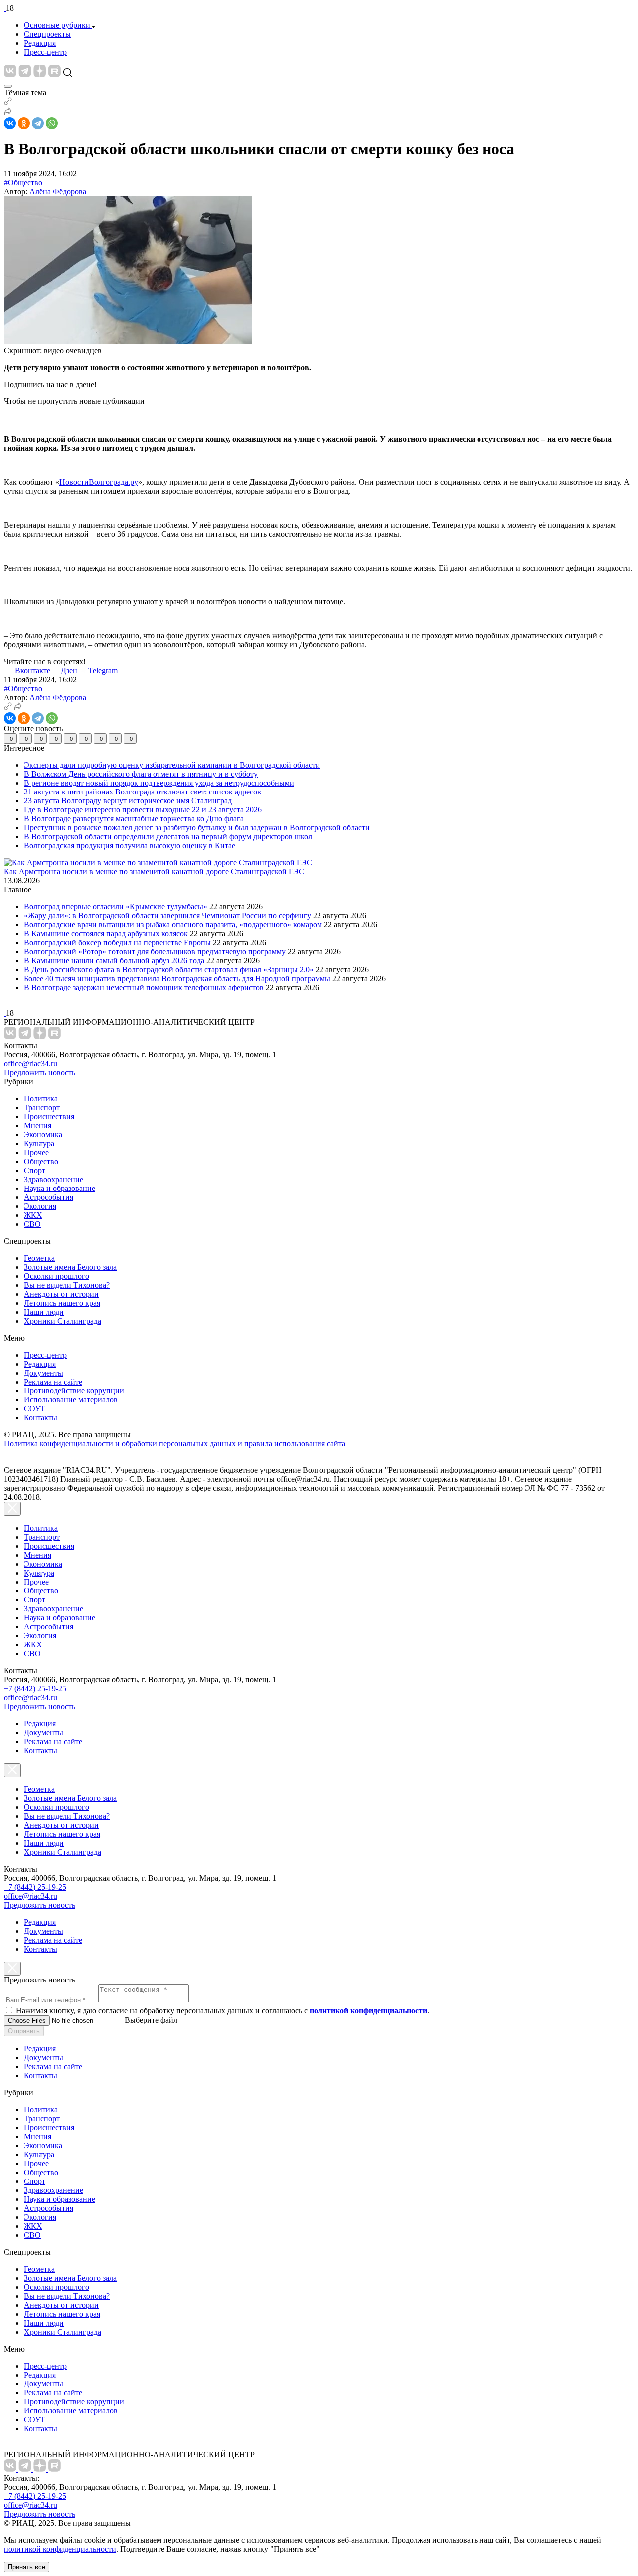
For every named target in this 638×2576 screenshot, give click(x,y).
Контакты (41, 1418)
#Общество (23, 182)
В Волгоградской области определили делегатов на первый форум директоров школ (168, 837)
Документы (44, 1373)
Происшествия (49, 1116)
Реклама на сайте (53, 1382)
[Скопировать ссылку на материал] (8, 102)
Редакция (40, 43)
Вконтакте (34, 671)
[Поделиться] (8, 112)
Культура (39, 1143)
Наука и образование (60, 1188)
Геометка (39, 1258)
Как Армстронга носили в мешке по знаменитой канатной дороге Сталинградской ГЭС (154, 872)
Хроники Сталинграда (63, 1321)
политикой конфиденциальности (60, 2549)
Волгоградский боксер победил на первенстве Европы (117, 942)
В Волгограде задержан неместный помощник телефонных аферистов (145, 987)
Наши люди (44, 1312)
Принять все (27, 2567)
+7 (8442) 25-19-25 (35, 1688)
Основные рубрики (57, 25)
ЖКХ (33, 1215)
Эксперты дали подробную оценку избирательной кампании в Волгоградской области (172, 765)
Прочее (36, 1152)
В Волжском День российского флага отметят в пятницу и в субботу (141, 774)
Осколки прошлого (57, 1276)
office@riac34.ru (31, 1064)
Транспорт (42, 1107)
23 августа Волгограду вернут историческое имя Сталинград (128, 801)
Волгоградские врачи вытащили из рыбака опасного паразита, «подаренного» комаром (173, 924)
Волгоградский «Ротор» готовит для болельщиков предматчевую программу (155, 951)
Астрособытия (49, 1197)
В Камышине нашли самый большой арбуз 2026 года (114, 960)
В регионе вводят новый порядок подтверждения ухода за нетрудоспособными (159, 783)
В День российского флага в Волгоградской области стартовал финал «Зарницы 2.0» (169, 969)
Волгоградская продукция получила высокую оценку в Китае (130, 846)
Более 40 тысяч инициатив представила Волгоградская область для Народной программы (177, 978)
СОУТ (35, 1409)
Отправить (24, 2031)
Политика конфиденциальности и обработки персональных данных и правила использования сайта (175, 1444)
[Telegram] (38, 123)
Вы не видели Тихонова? (67, 1285)
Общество (41, 1161)
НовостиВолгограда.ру (99, 482)
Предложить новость (40, 1073)
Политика (41, 1098)
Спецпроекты (47, 34)
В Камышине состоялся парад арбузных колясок (106, 933)
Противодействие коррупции (74, 1391)
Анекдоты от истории (61, 1294)
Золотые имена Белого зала (70, 1267)
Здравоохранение (54, 1179)
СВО (32, 1224)
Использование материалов (71, 1400)
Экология (40, 1206)
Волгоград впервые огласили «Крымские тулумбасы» (116, 906)
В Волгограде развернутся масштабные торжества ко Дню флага (134, 819)
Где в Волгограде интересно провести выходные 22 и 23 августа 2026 (143, 810)
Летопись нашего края (62, 1303)
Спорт (35, 1170)
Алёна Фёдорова (58, 191)
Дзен (70, 671)
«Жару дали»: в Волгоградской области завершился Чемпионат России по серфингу (167, 915)
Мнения (38, 1125)
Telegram (103, 671)
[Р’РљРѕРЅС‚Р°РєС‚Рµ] (10, 123)
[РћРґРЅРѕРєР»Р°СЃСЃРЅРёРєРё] (24, 123)
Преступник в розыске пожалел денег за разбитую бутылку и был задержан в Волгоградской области (197, 828)
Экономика (43, 1134)
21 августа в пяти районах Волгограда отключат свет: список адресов (143, 792)
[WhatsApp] (52, 123)
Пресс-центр (45, 52)
